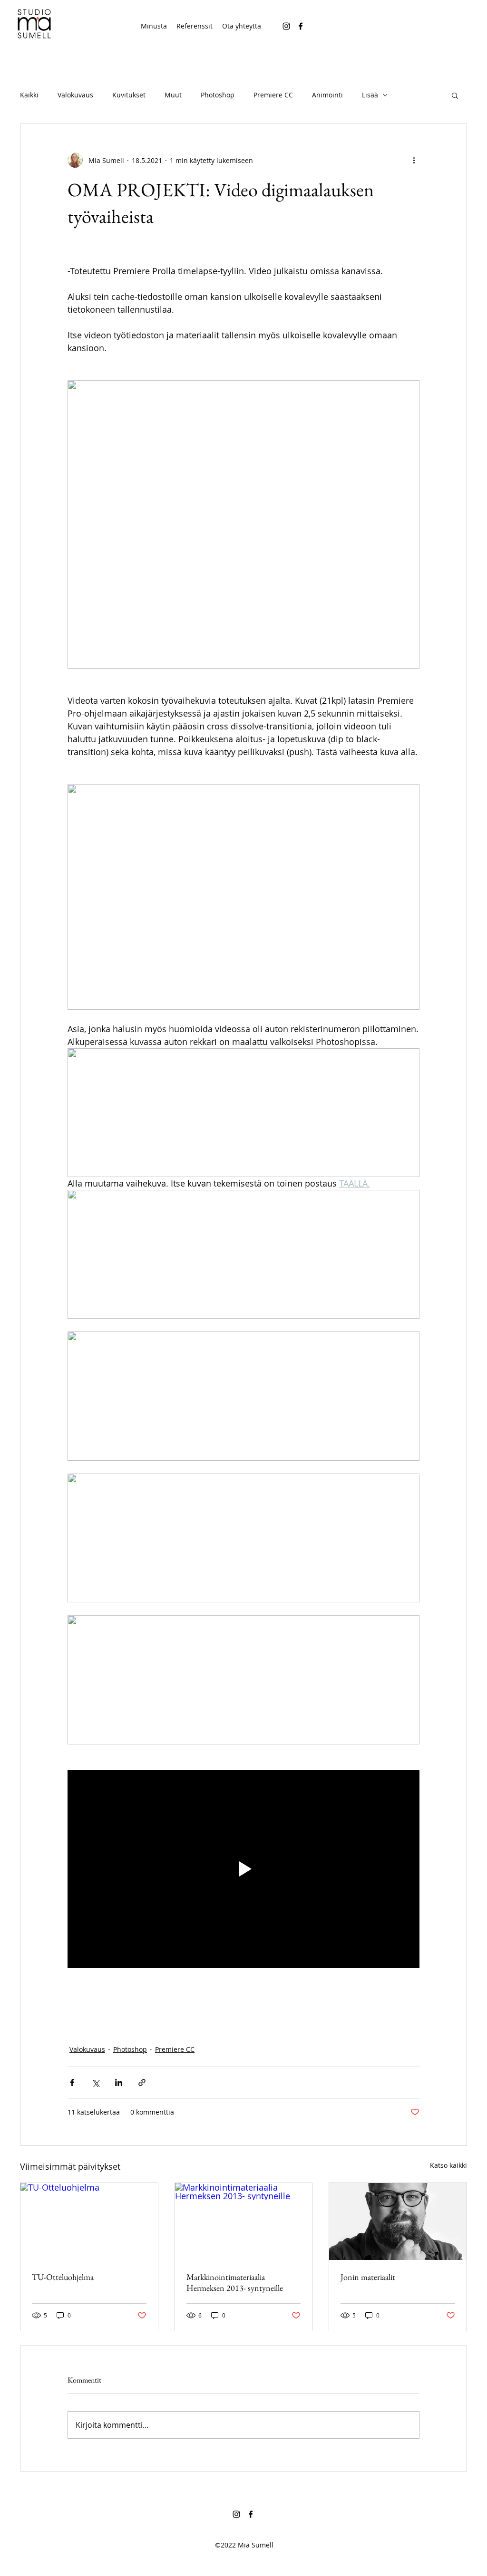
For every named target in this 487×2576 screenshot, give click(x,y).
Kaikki (29, 95)
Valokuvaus (75, 95)
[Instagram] (286, 26)
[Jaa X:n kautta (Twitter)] (95, 2083)
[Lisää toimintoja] (414, 160)
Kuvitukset (129, 95)
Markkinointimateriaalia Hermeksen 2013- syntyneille (235, 2282)
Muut (173, 95)
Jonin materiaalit (368, 2277)
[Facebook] (301, 26)
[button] (455, 95)
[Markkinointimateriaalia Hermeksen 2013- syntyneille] (244, 2222)
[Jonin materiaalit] (398, 2222)
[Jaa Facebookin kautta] (72, 2083)
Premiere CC (273, 95)
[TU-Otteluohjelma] (89, 2222)
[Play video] (243, 1869)
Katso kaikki (448, 2165)
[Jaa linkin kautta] (142, 2083)
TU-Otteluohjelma (63, 2277)
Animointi (327, 95)
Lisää (370, 95)
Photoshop (218, 95)
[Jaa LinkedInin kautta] (119, 2083)
